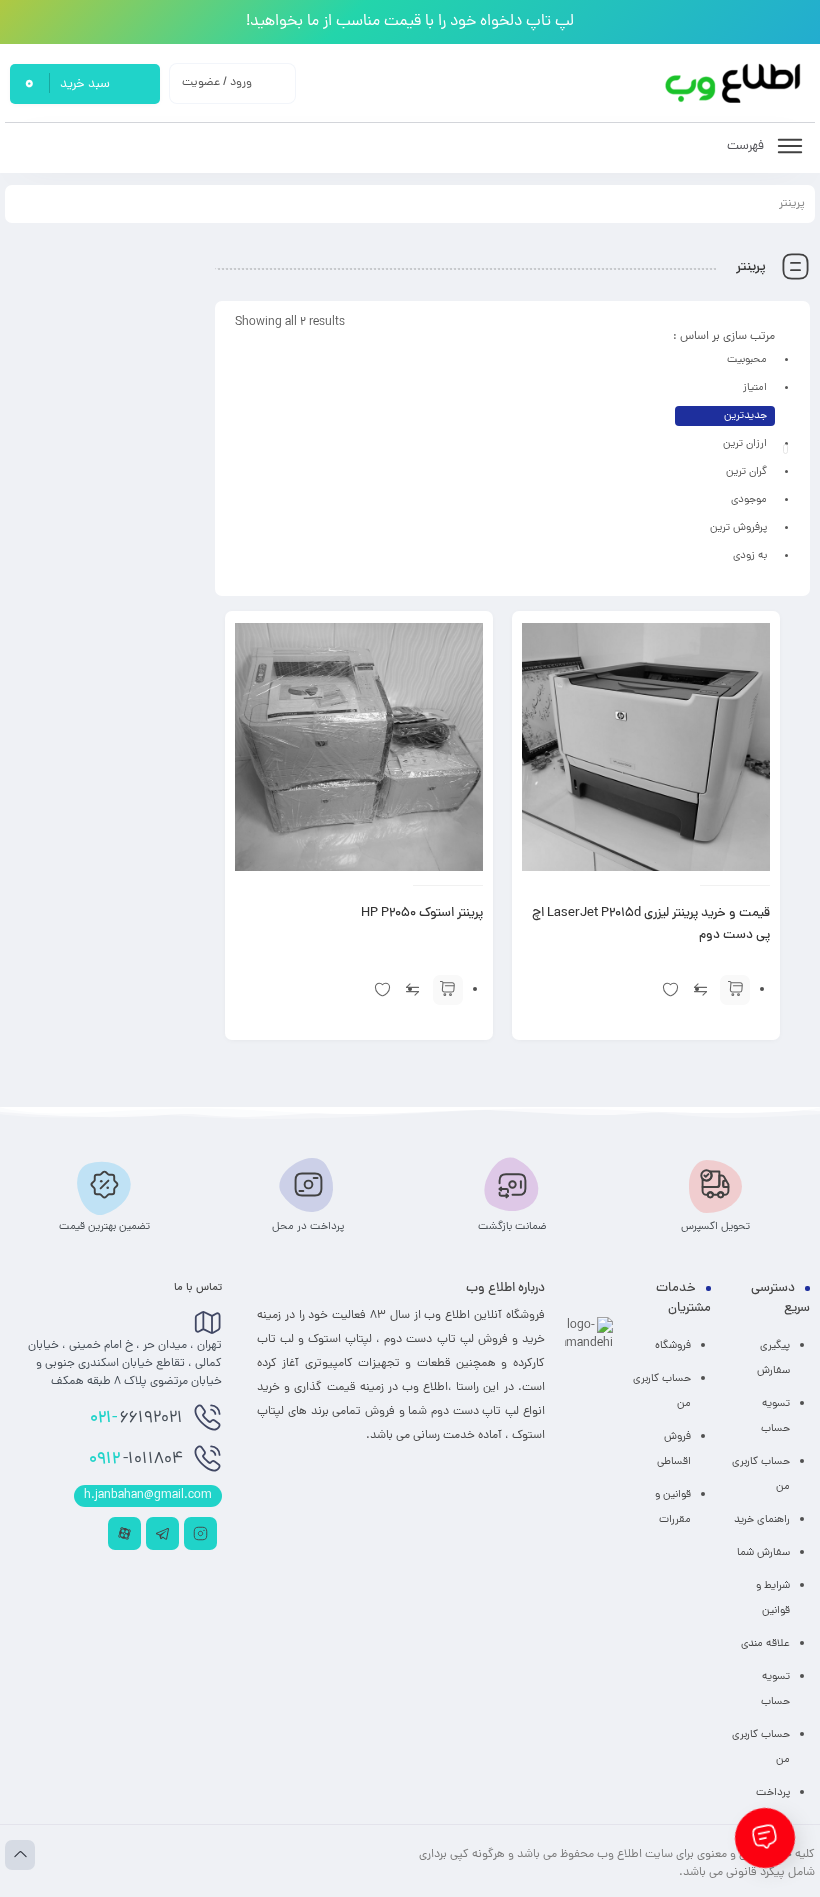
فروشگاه (673, 1346)
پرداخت (773, 1793)
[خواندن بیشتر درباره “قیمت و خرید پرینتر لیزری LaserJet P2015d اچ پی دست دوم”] (735, 990)
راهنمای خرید (762, 1520)
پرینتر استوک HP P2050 (422, 914)
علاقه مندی (765, 1644)
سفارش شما (763, 1553)
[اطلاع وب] (734, 83)
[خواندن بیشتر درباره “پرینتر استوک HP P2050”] (448, 990)
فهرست (747, 146)
